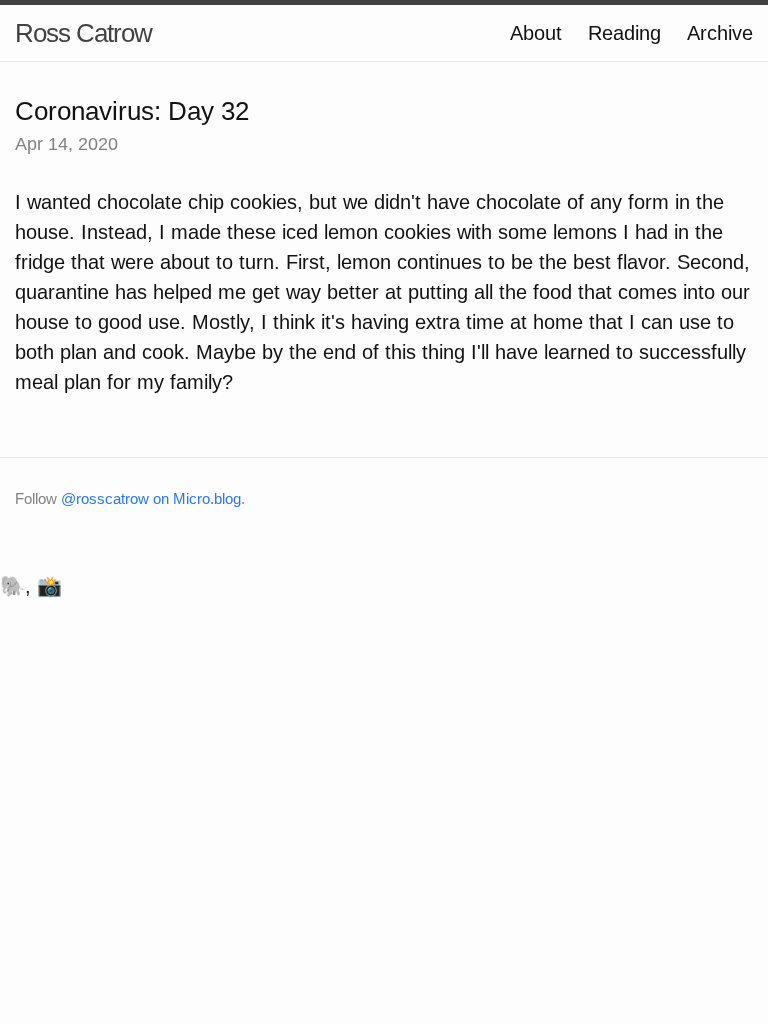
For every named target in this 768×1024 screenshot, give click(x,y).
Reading (624, 33)
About (536, 33)
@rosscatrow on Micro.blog (151, 498)
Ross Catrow (83, 33)
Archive (720, 33)
